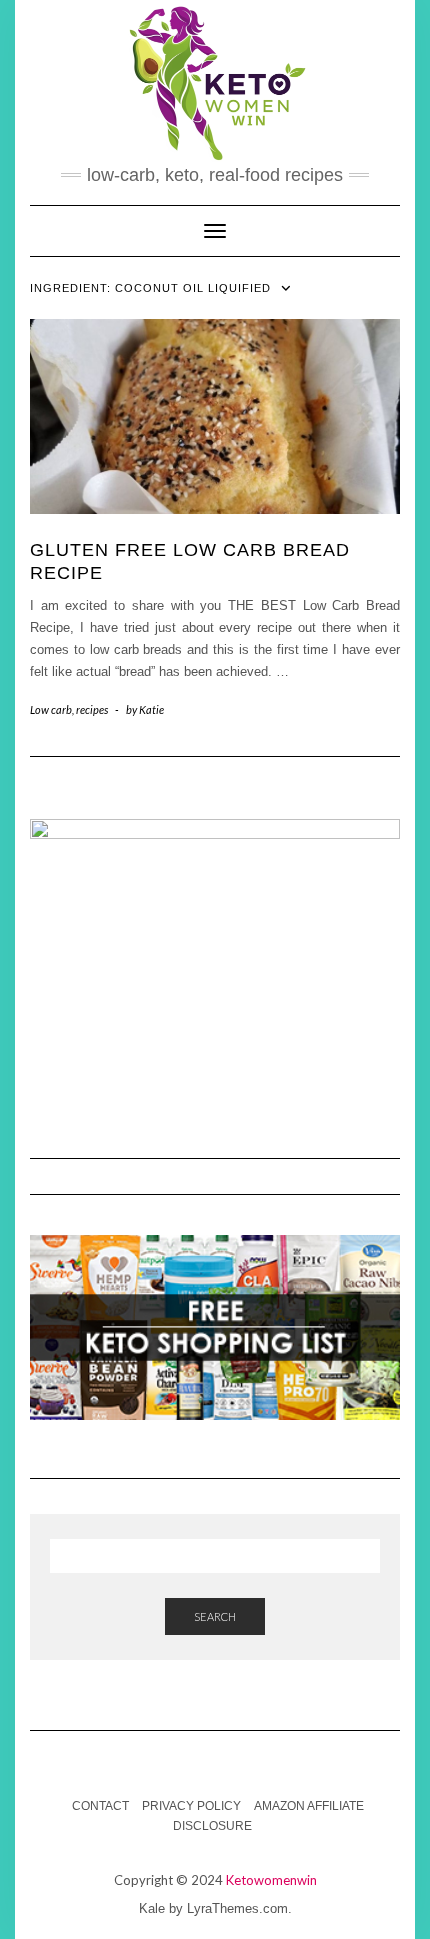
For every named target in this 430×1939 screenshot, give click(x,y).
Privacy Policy (191, 1806)
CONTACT (100, 1806)
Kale (152, 1908)
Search (215, 1616)
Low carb (51, 709)
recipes (92, 709)
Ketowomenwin (271, 1880)
